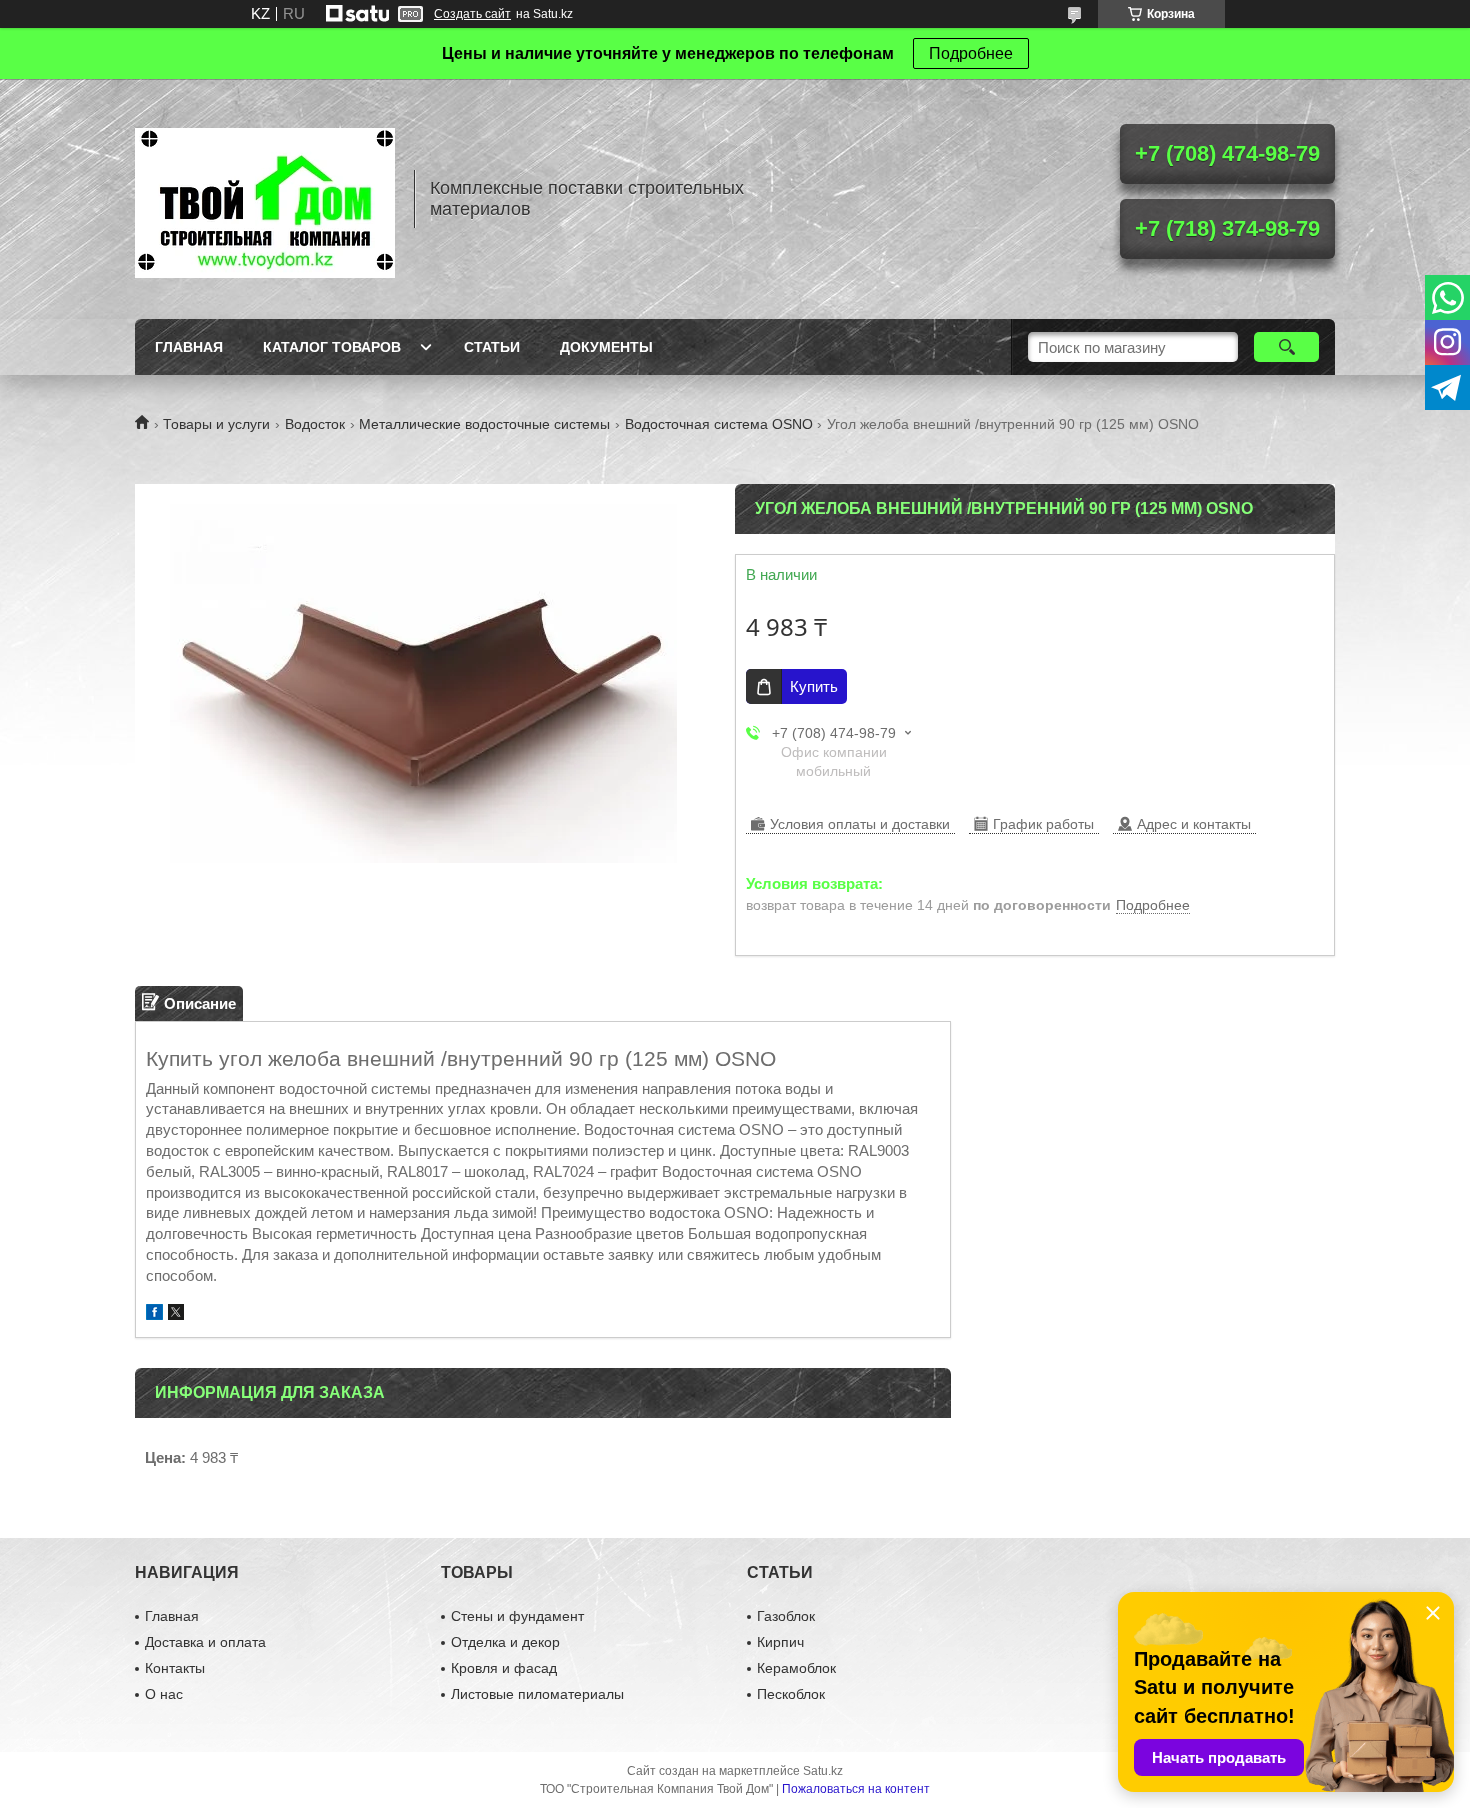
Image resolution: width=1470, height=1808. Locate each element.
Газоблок (786, 1616)
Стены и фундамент (517, 1616)
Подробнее (971, 53)
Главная (189, 347)
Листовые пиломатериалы (537, 1694)
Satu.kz (823, 1771)
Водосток (315, 424)
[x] (176, 1314)
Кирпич (780, 1642)
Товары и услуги (216, 424)
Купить (814, 686)
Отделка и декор (505, 1642)
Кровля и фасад (504, 1668)
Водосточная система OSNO (719, 424)
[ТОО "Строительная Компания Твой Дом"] (265, 199)
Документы (606, 347)
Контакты (175, 1668)
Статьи (492, 347)
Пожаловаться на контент (856, 1789)
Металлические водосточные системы (484, 424)
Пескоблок (791, 1694)
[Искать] (1286, 347)
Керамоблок (796, 1668)
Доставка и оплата (205, 1642)
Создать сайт (472, 14)
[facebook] (154, 1314)
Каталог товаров (332, 347)
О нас (164, 1694)
